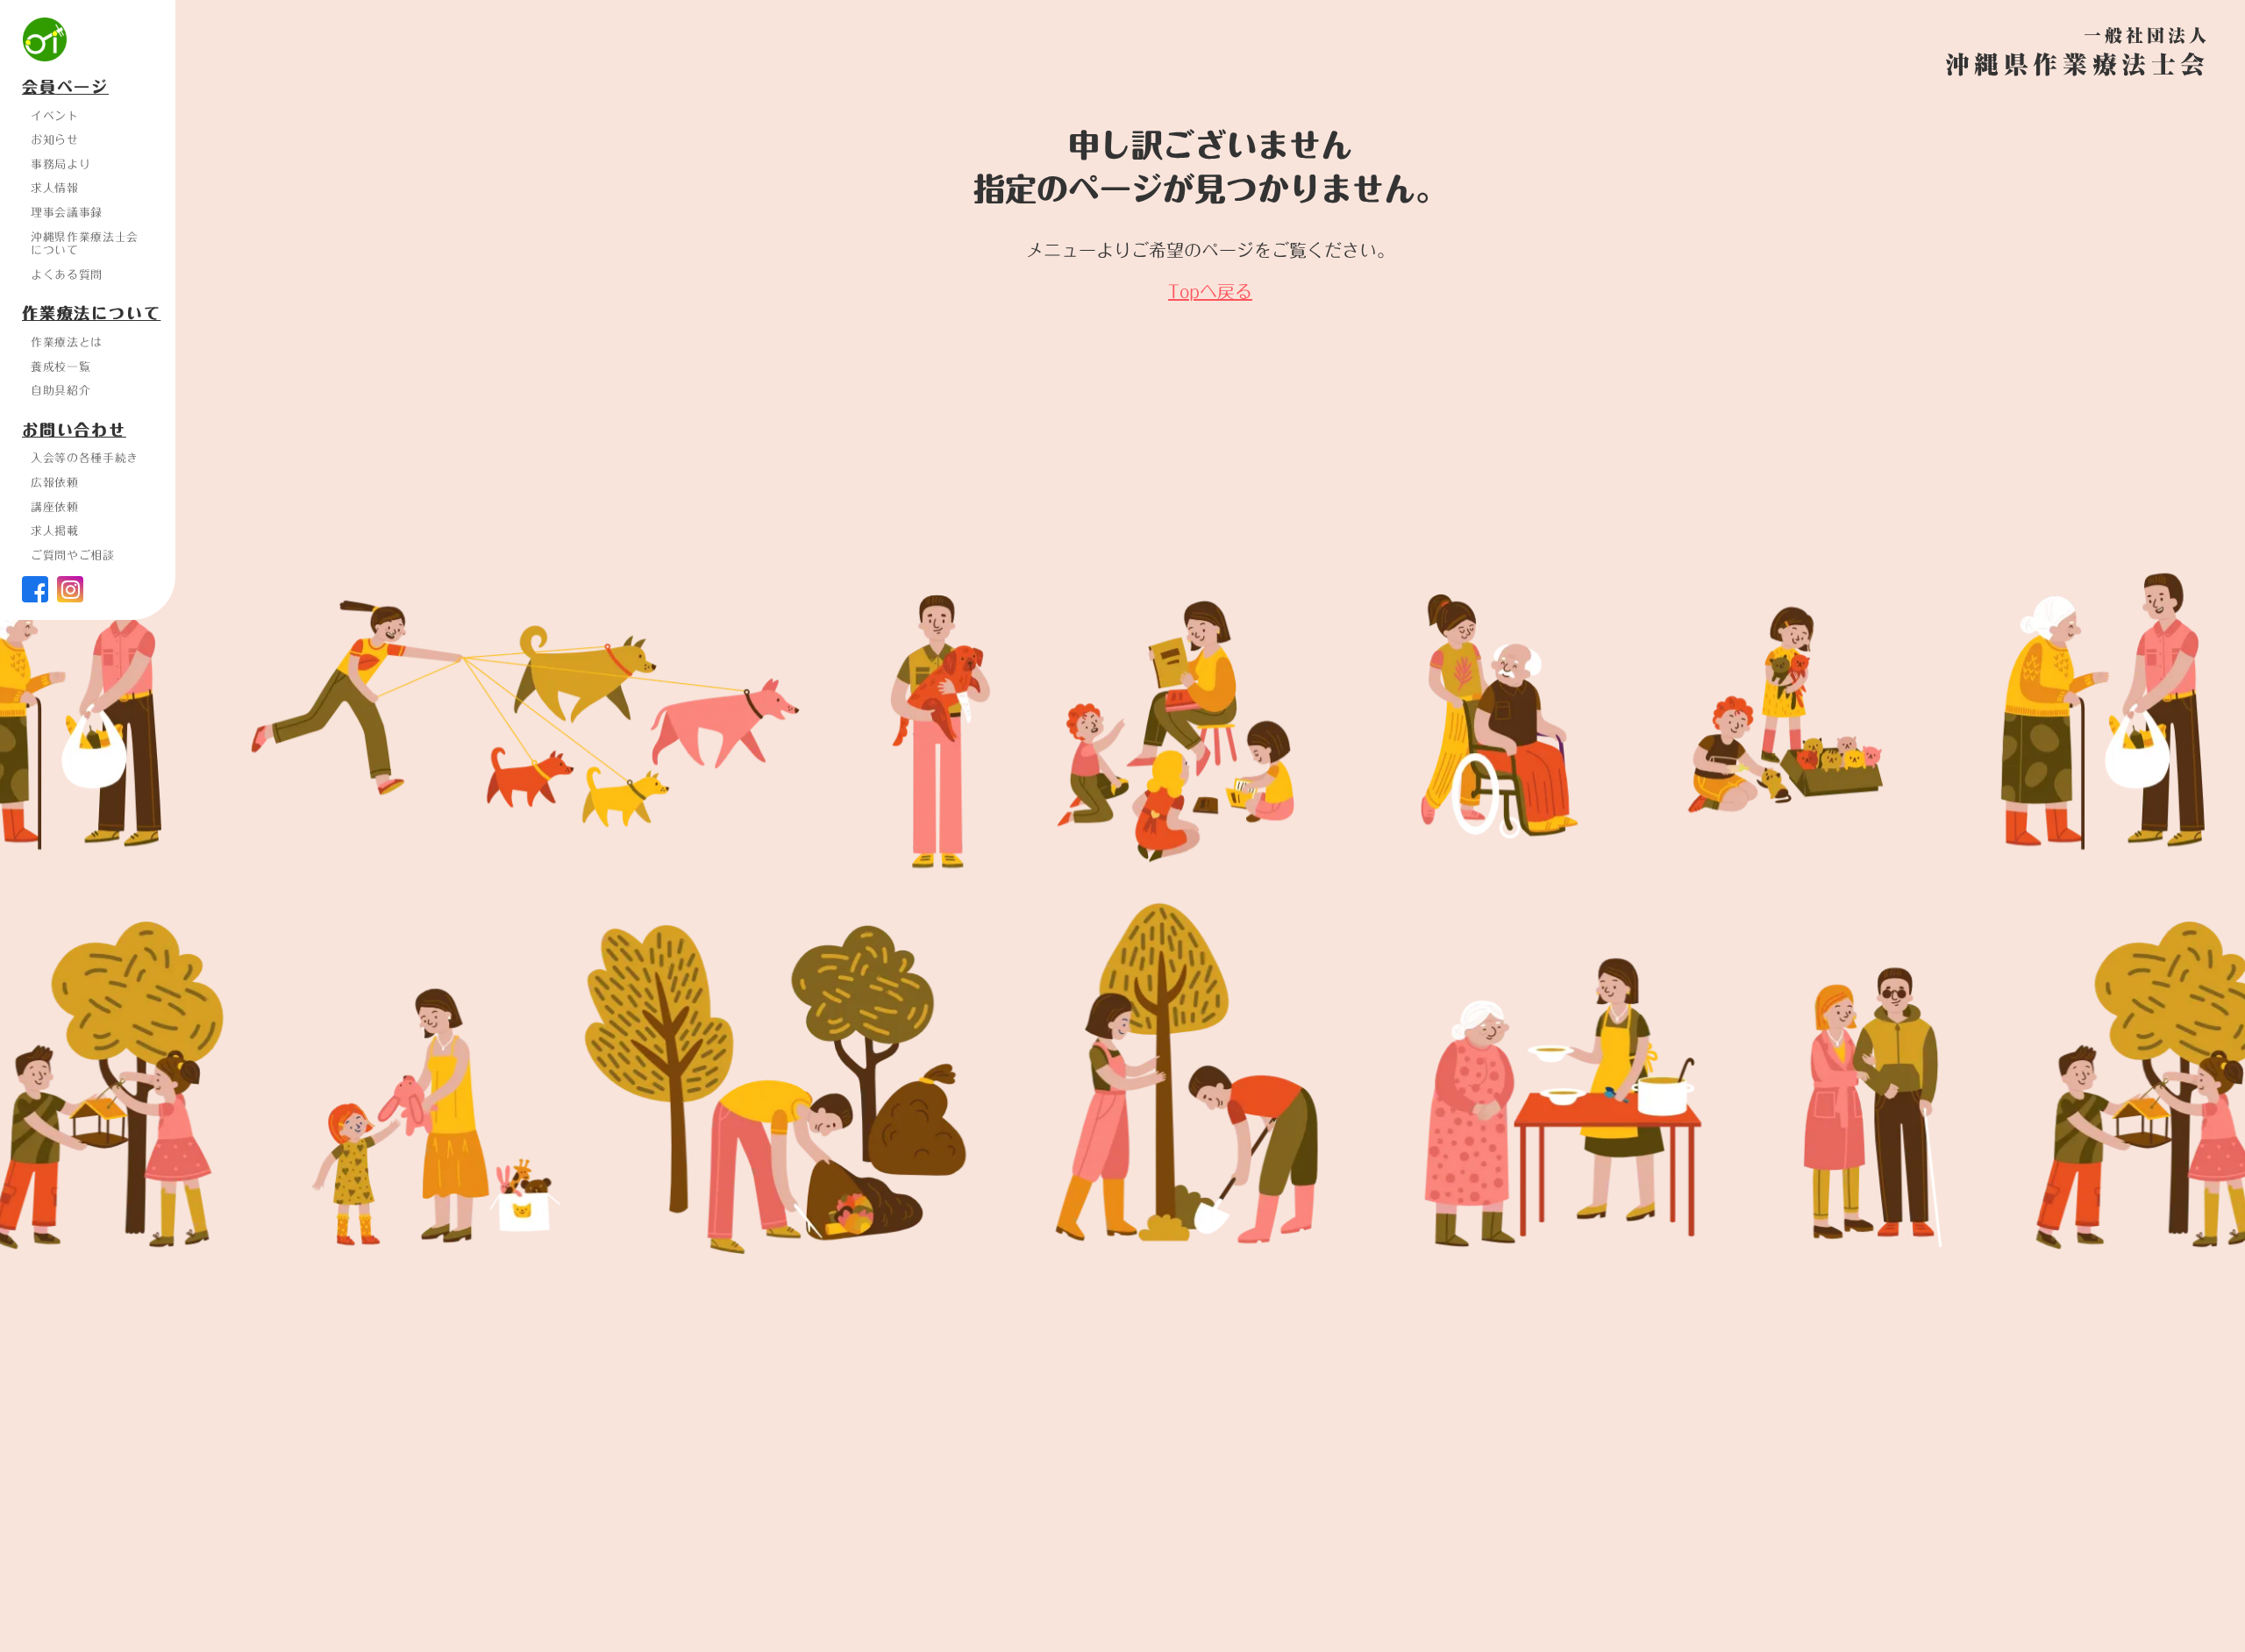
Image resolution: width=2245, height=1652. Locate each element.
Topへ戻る (1210, 291)
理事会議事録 (67, 212)
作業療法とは (67, 342)
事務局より (61, 164)
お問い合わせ (74, 431)
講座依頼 (55, 507)
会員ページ (65, 88)
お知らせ (55, 139)
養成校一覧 (61, 367)
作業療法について (91, 314)
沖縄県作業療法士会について (85, 244)
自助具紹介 (61, 390)
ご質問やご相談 (73, 555)
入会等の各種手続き (85, 458)
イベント (55, 116)
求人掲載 (55, 530)
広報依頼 (55, 482)
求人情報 (55, 188)
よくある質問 (67, 274)
